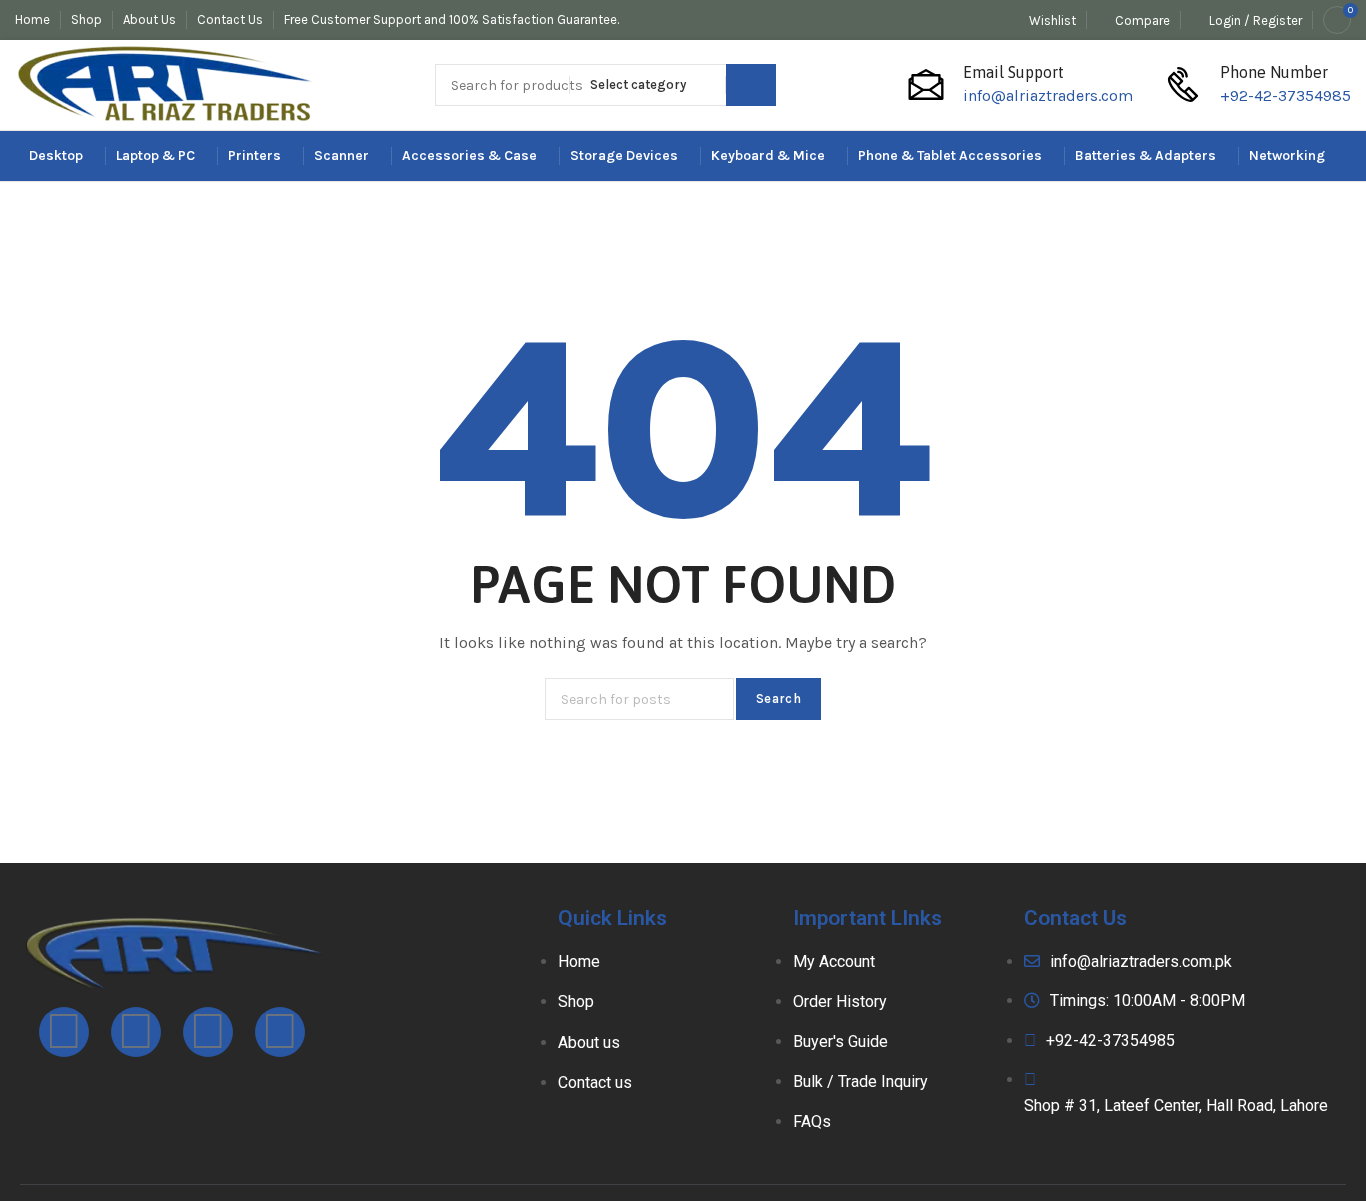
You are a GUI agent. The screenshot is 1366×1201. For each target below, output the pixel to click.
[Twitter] (280, 1032)
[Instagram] (136, 1032)
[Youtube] (208, 1032)
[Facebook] (64, 1032)
